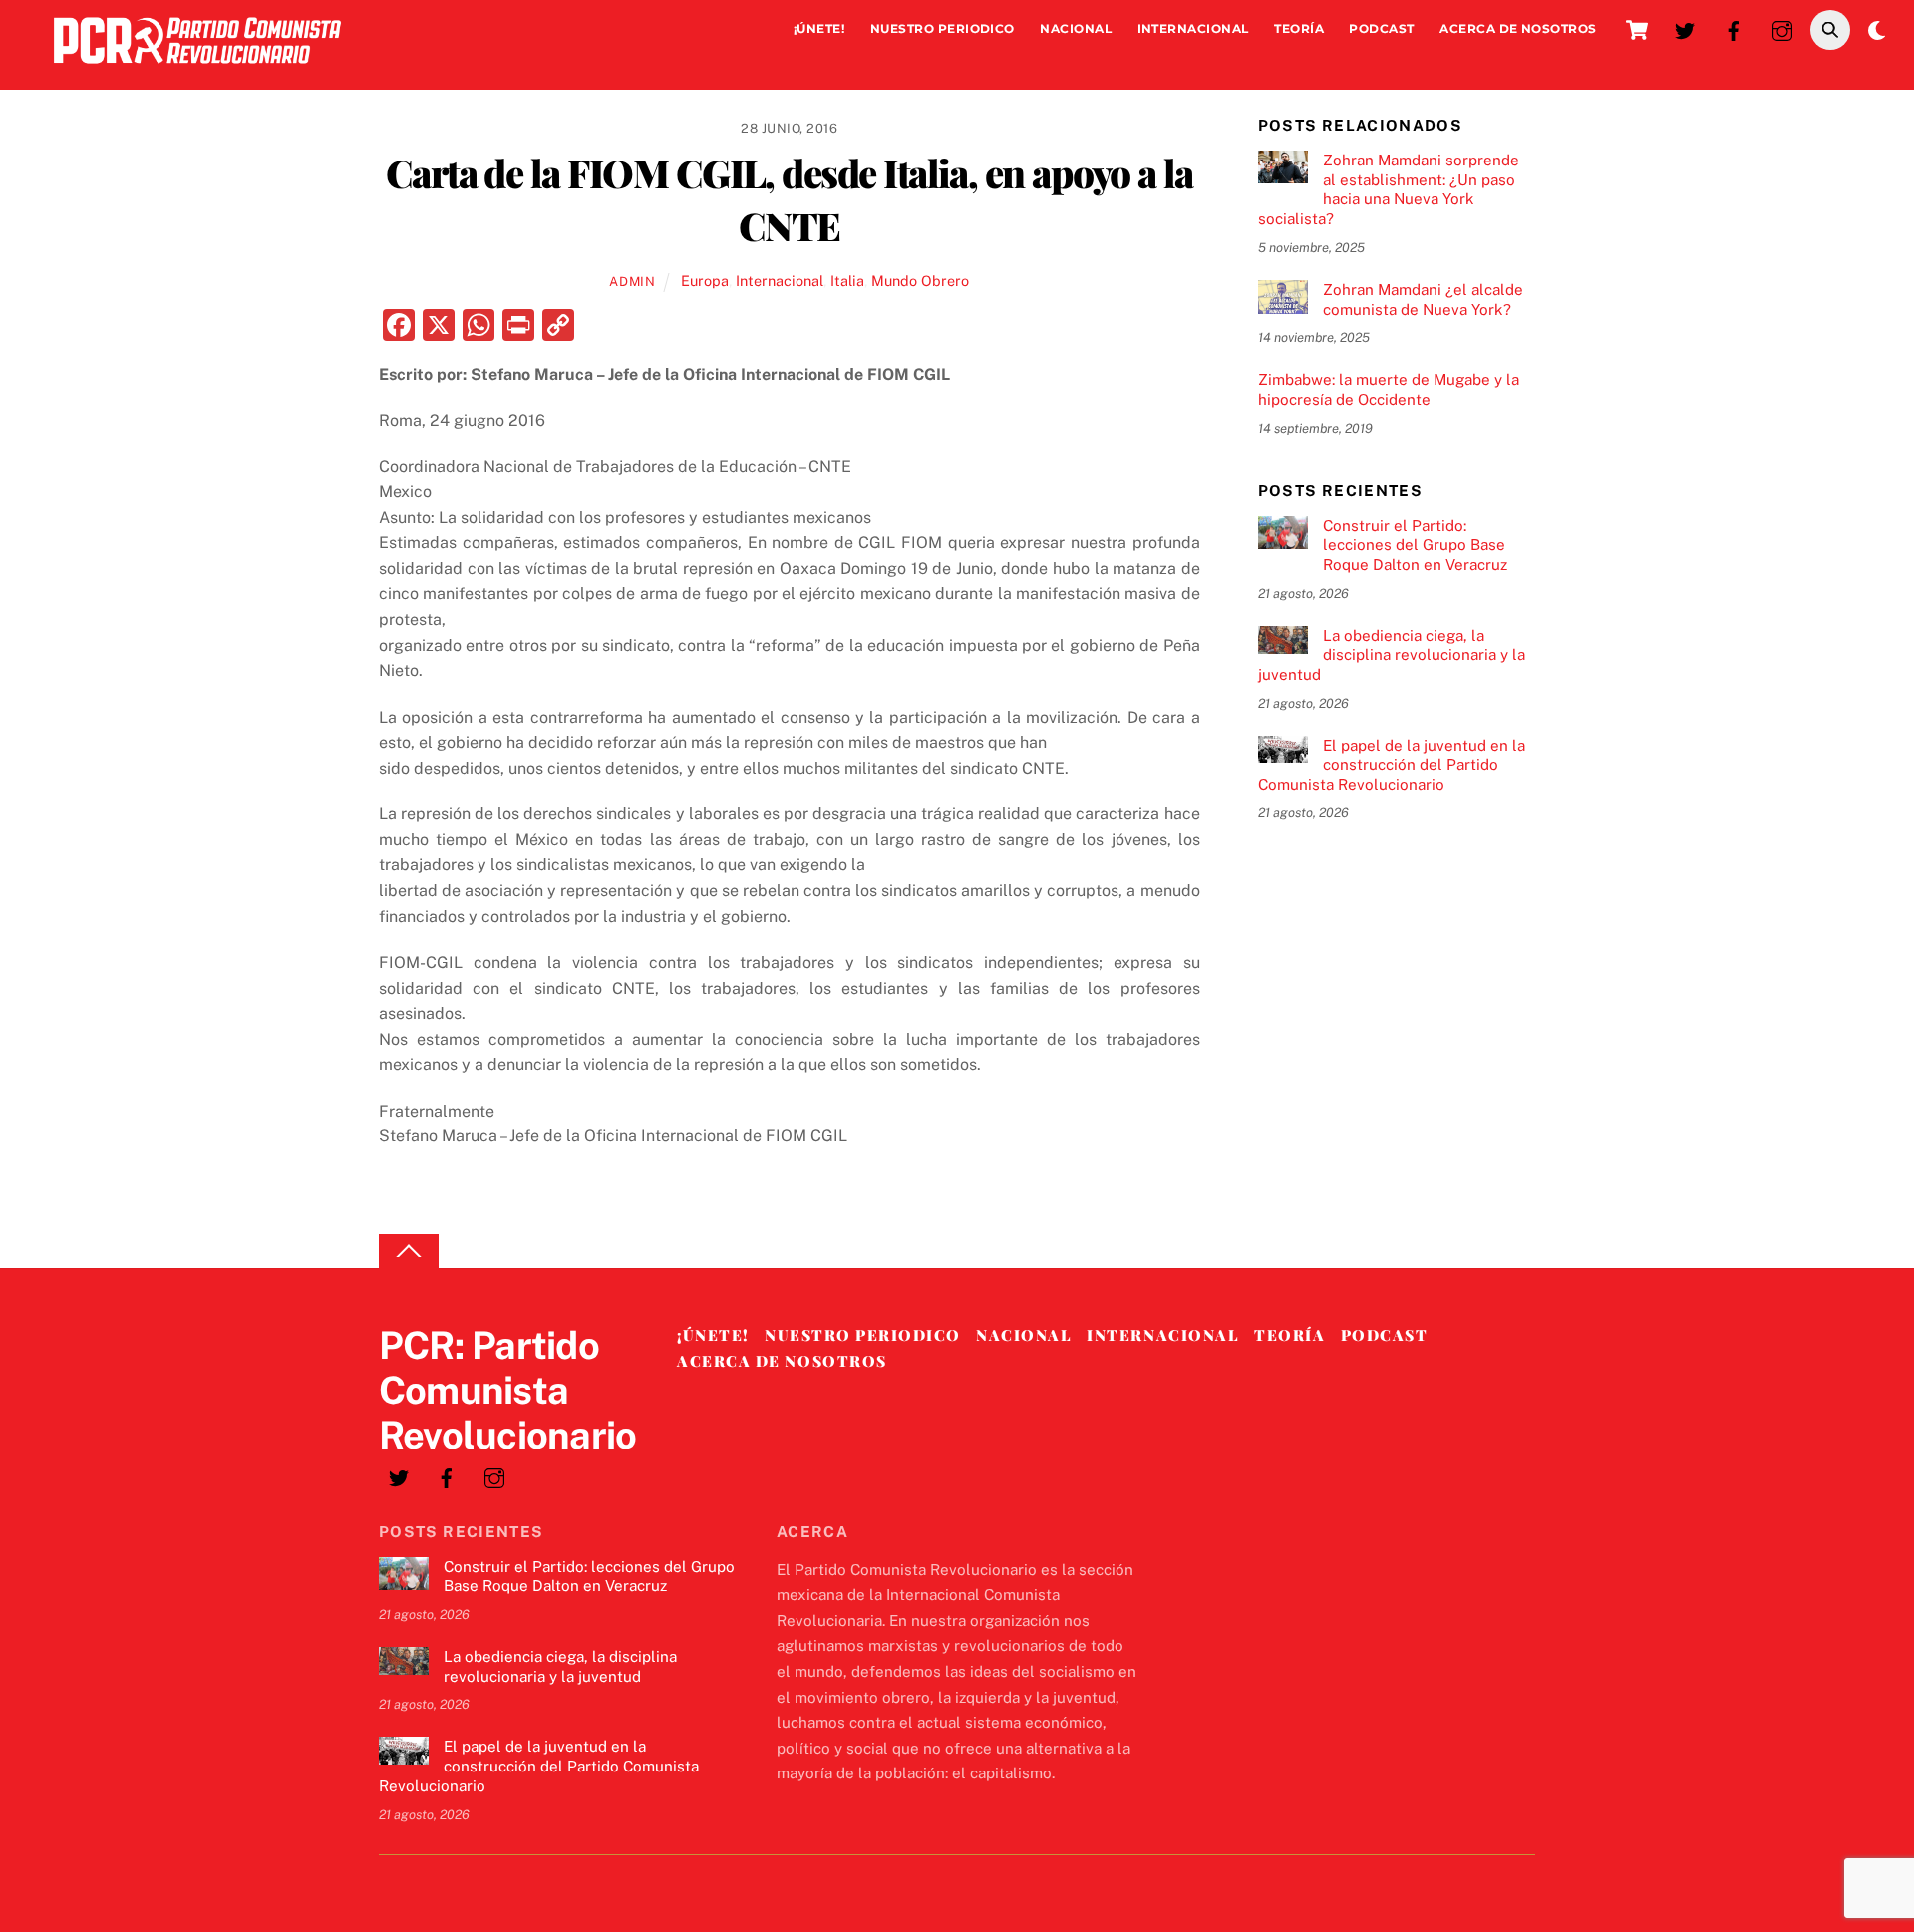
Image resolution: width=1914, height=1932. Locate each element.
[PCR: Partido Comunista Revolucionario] (197, 68)
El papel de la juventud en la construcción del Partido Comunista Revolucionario (1392, 765)
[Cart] (1637, 30)
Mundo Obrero (920, 281)
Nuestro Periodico (943, 28)
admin (632, 282)
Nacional (1076, 28)
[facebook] (1734, 28)
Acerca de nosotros (1518, 28)
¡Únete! (819, 28)
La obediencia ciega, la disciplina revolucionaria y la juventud (1392, 655)
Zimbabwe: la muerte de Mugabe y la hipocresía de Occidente (1389, 389)
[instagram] (1782, 28)
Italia (847, 281)
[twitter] (1685, 28)
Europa (705, 281)
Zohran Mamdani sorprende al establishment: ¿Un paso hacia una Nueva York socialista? (1389, 189)
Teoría (1299, 28)
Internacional (1193, 28)
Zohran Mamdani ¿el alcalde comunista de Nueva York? (1423, 300)
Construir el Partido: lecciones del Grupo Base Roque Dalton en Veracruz (1415, 546)
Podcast (1381, 28)
